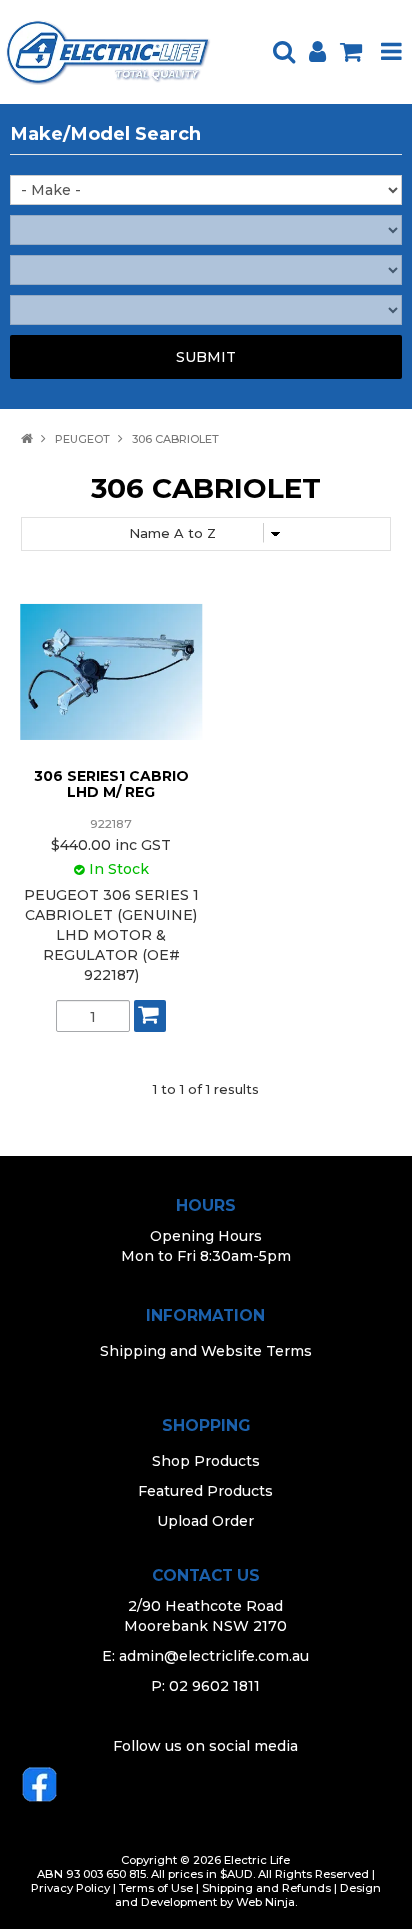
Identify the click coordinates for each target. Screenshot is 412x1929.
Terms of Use (156, 1888)
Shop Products (206, 1461)
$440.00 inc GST (111, 845)
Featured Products (205, 1491)
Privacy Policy (70, 1888)
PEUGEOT (82, 439)
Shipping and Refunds (266, 1888)
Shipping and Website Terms (206, 1351)
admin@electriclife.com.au (214, 1656)
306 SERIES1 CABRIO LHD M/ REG (111, 783)
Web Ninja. (266, 1902)
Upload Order (205, 1521)
